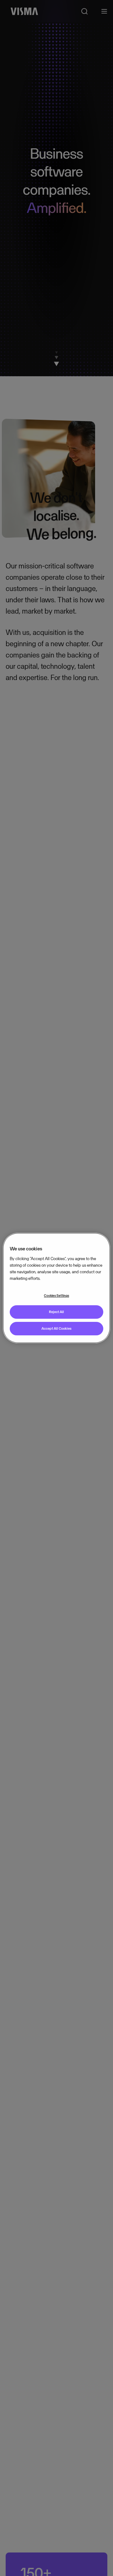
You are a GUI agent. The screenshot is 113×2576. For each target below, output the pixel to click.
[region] (56, 1288)
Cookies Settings (56, 1296)
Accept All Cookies (56, 1328)
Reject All (56, 1312)
